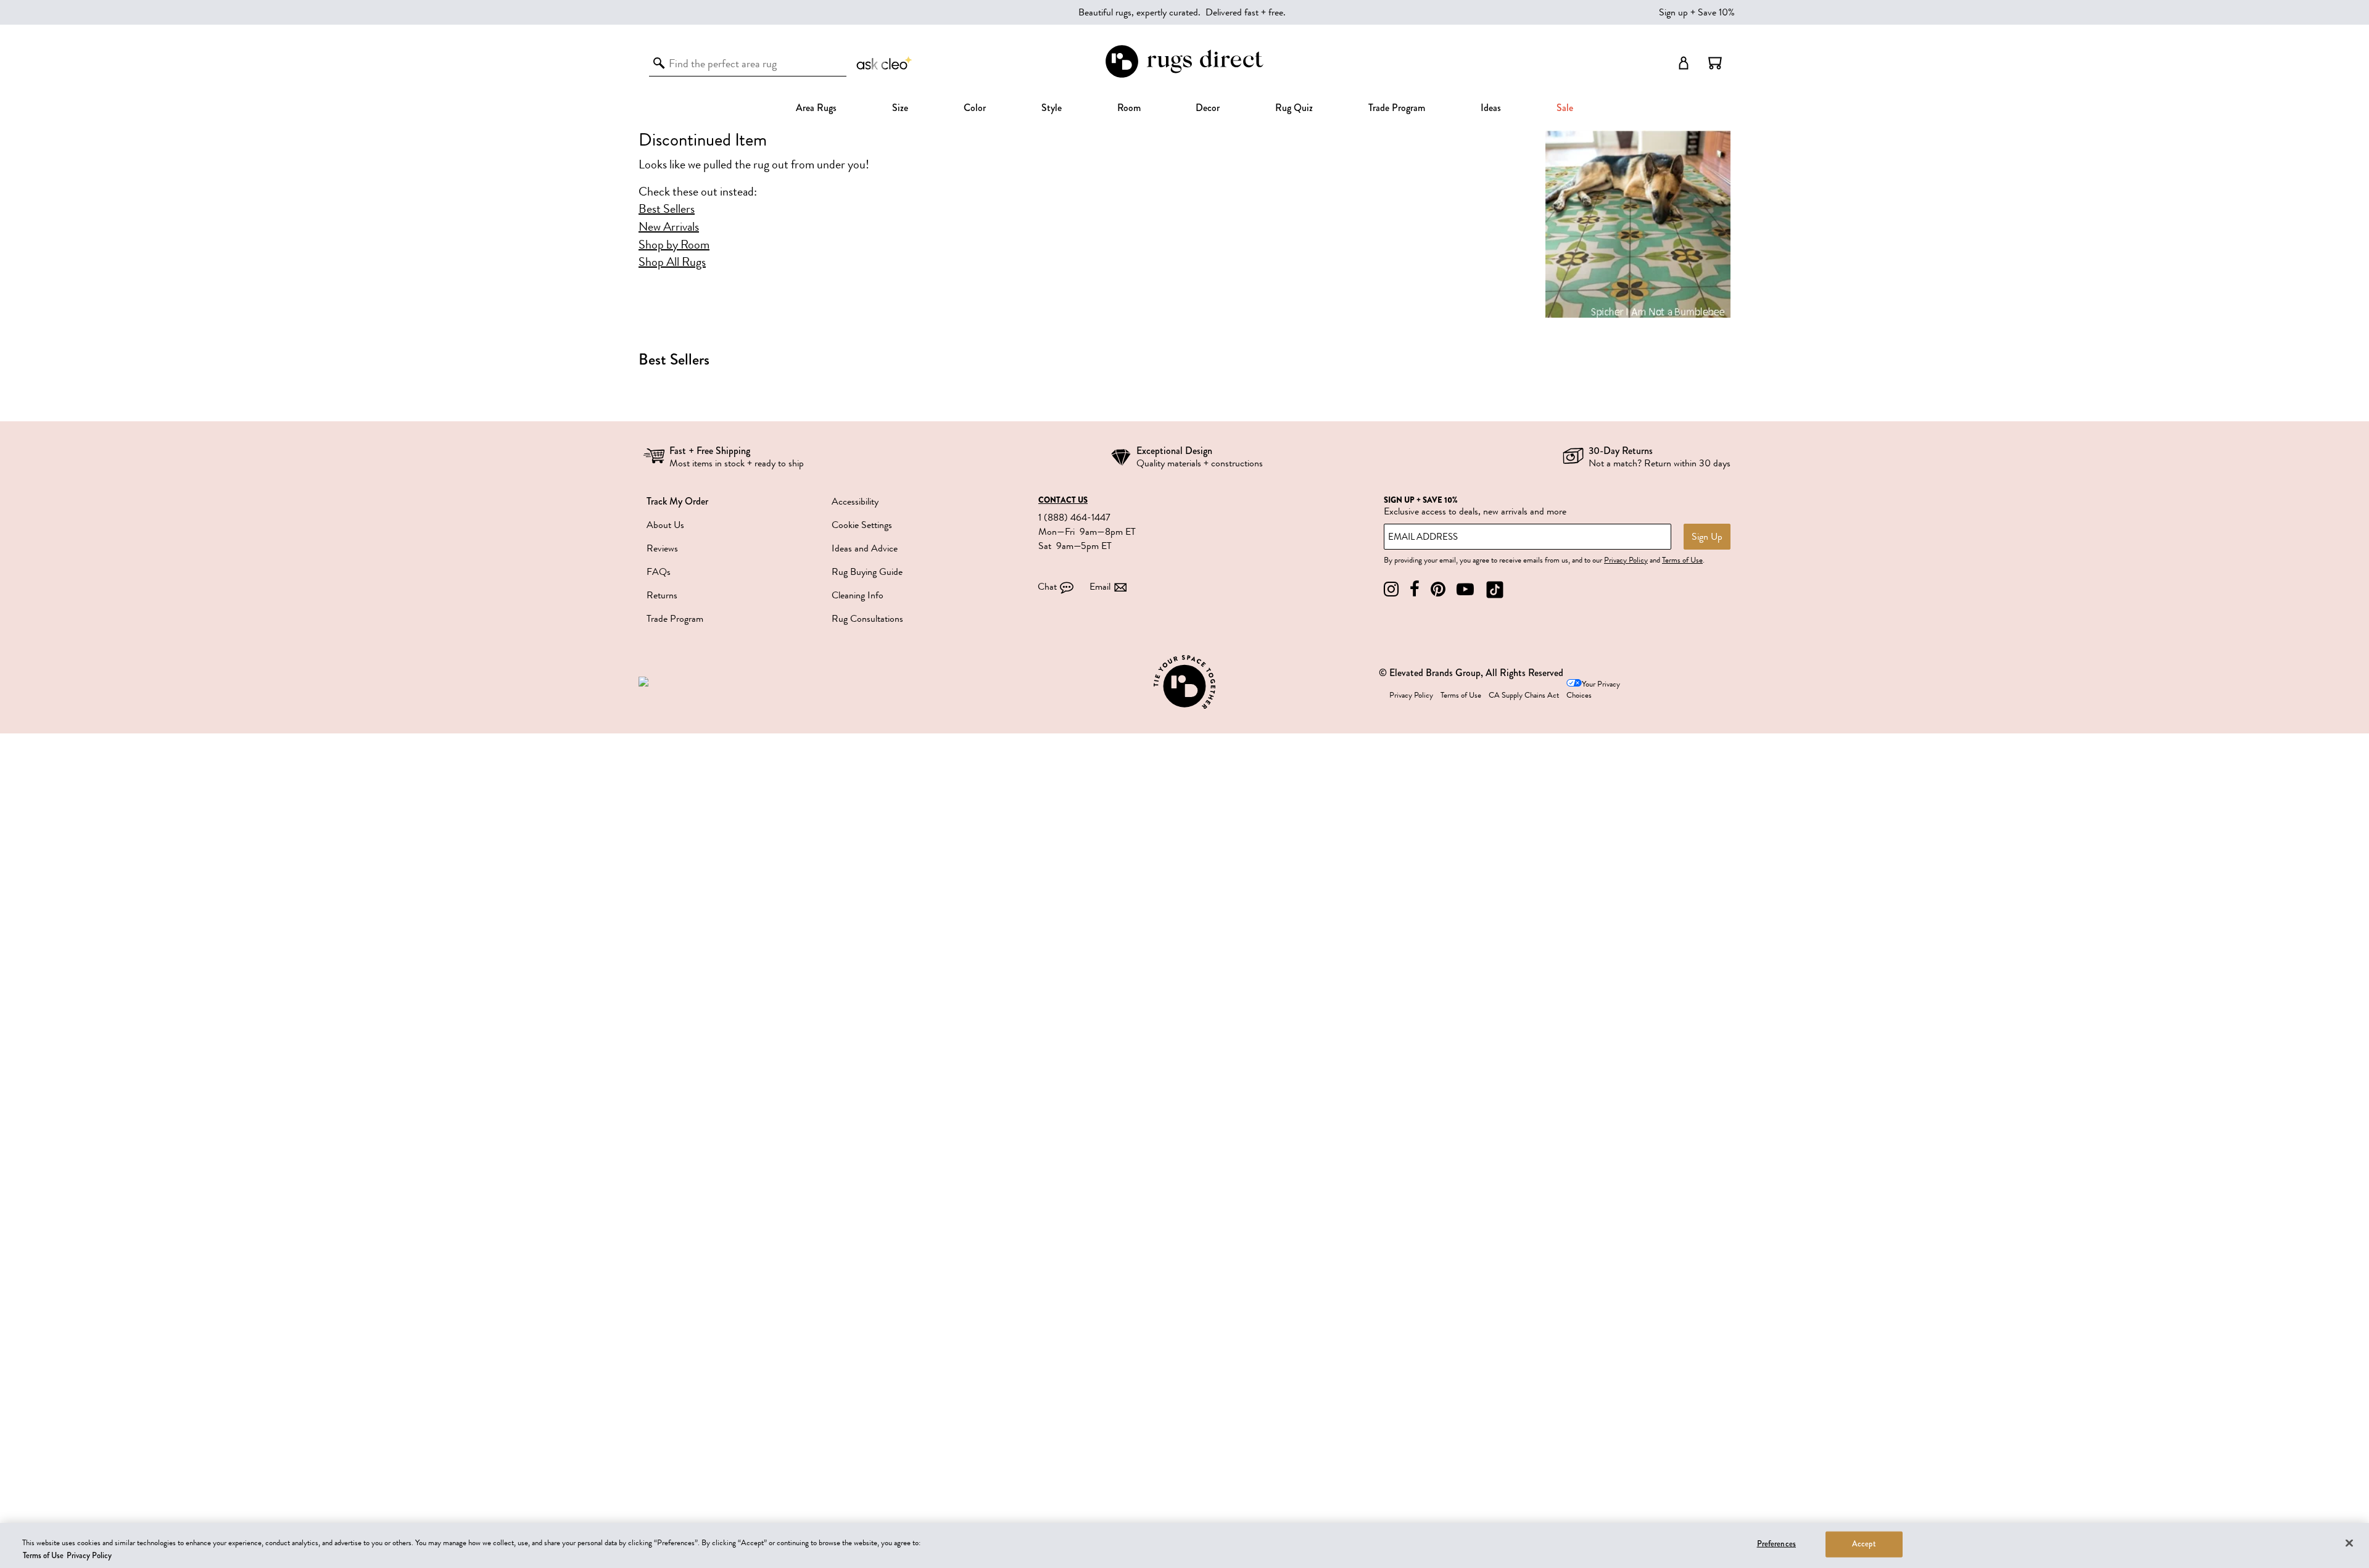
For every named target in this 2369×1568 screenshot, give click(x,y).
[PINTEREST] (1438, 589)
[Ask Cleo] (885, 63)
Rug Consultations (867, 619)
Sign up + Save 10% (1697, 12)
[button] (1715, 63)
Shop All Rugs (672, 262)
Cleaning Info (858, 595)
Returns (662, 595)
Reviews (662, 548)
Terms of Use (1682, 560)
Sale (1565, 108)
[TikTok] (1495, 589)
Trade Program (1397, 108)
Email (1100, 587)
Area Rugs (816, 108)
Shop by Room (674, 245)
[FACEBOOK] (1415, 589)
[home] (1184, 76)
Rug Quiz (1294, 108)
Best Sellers (667, 209)
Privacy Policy (1626, 560)
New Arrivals (669, 227)
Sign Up (1707, 537)
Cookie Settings (862, 525)
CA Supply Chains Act (1524, 695)
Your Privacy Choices (1593, 690)
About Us (665, 525)
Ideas (1491, 108)
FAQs (659, 572)
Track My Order (677, 501)
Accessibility (855, 501)
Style (1052, 108)
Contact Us (1063, 500)
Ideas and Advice (865, 548)
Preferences (1776, 1544)
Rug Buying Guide (867, 572)
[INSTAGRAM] (1391, 589)
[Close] (2349, 1543)
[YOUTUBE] (1465, 589)
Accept (1864, 1544)
